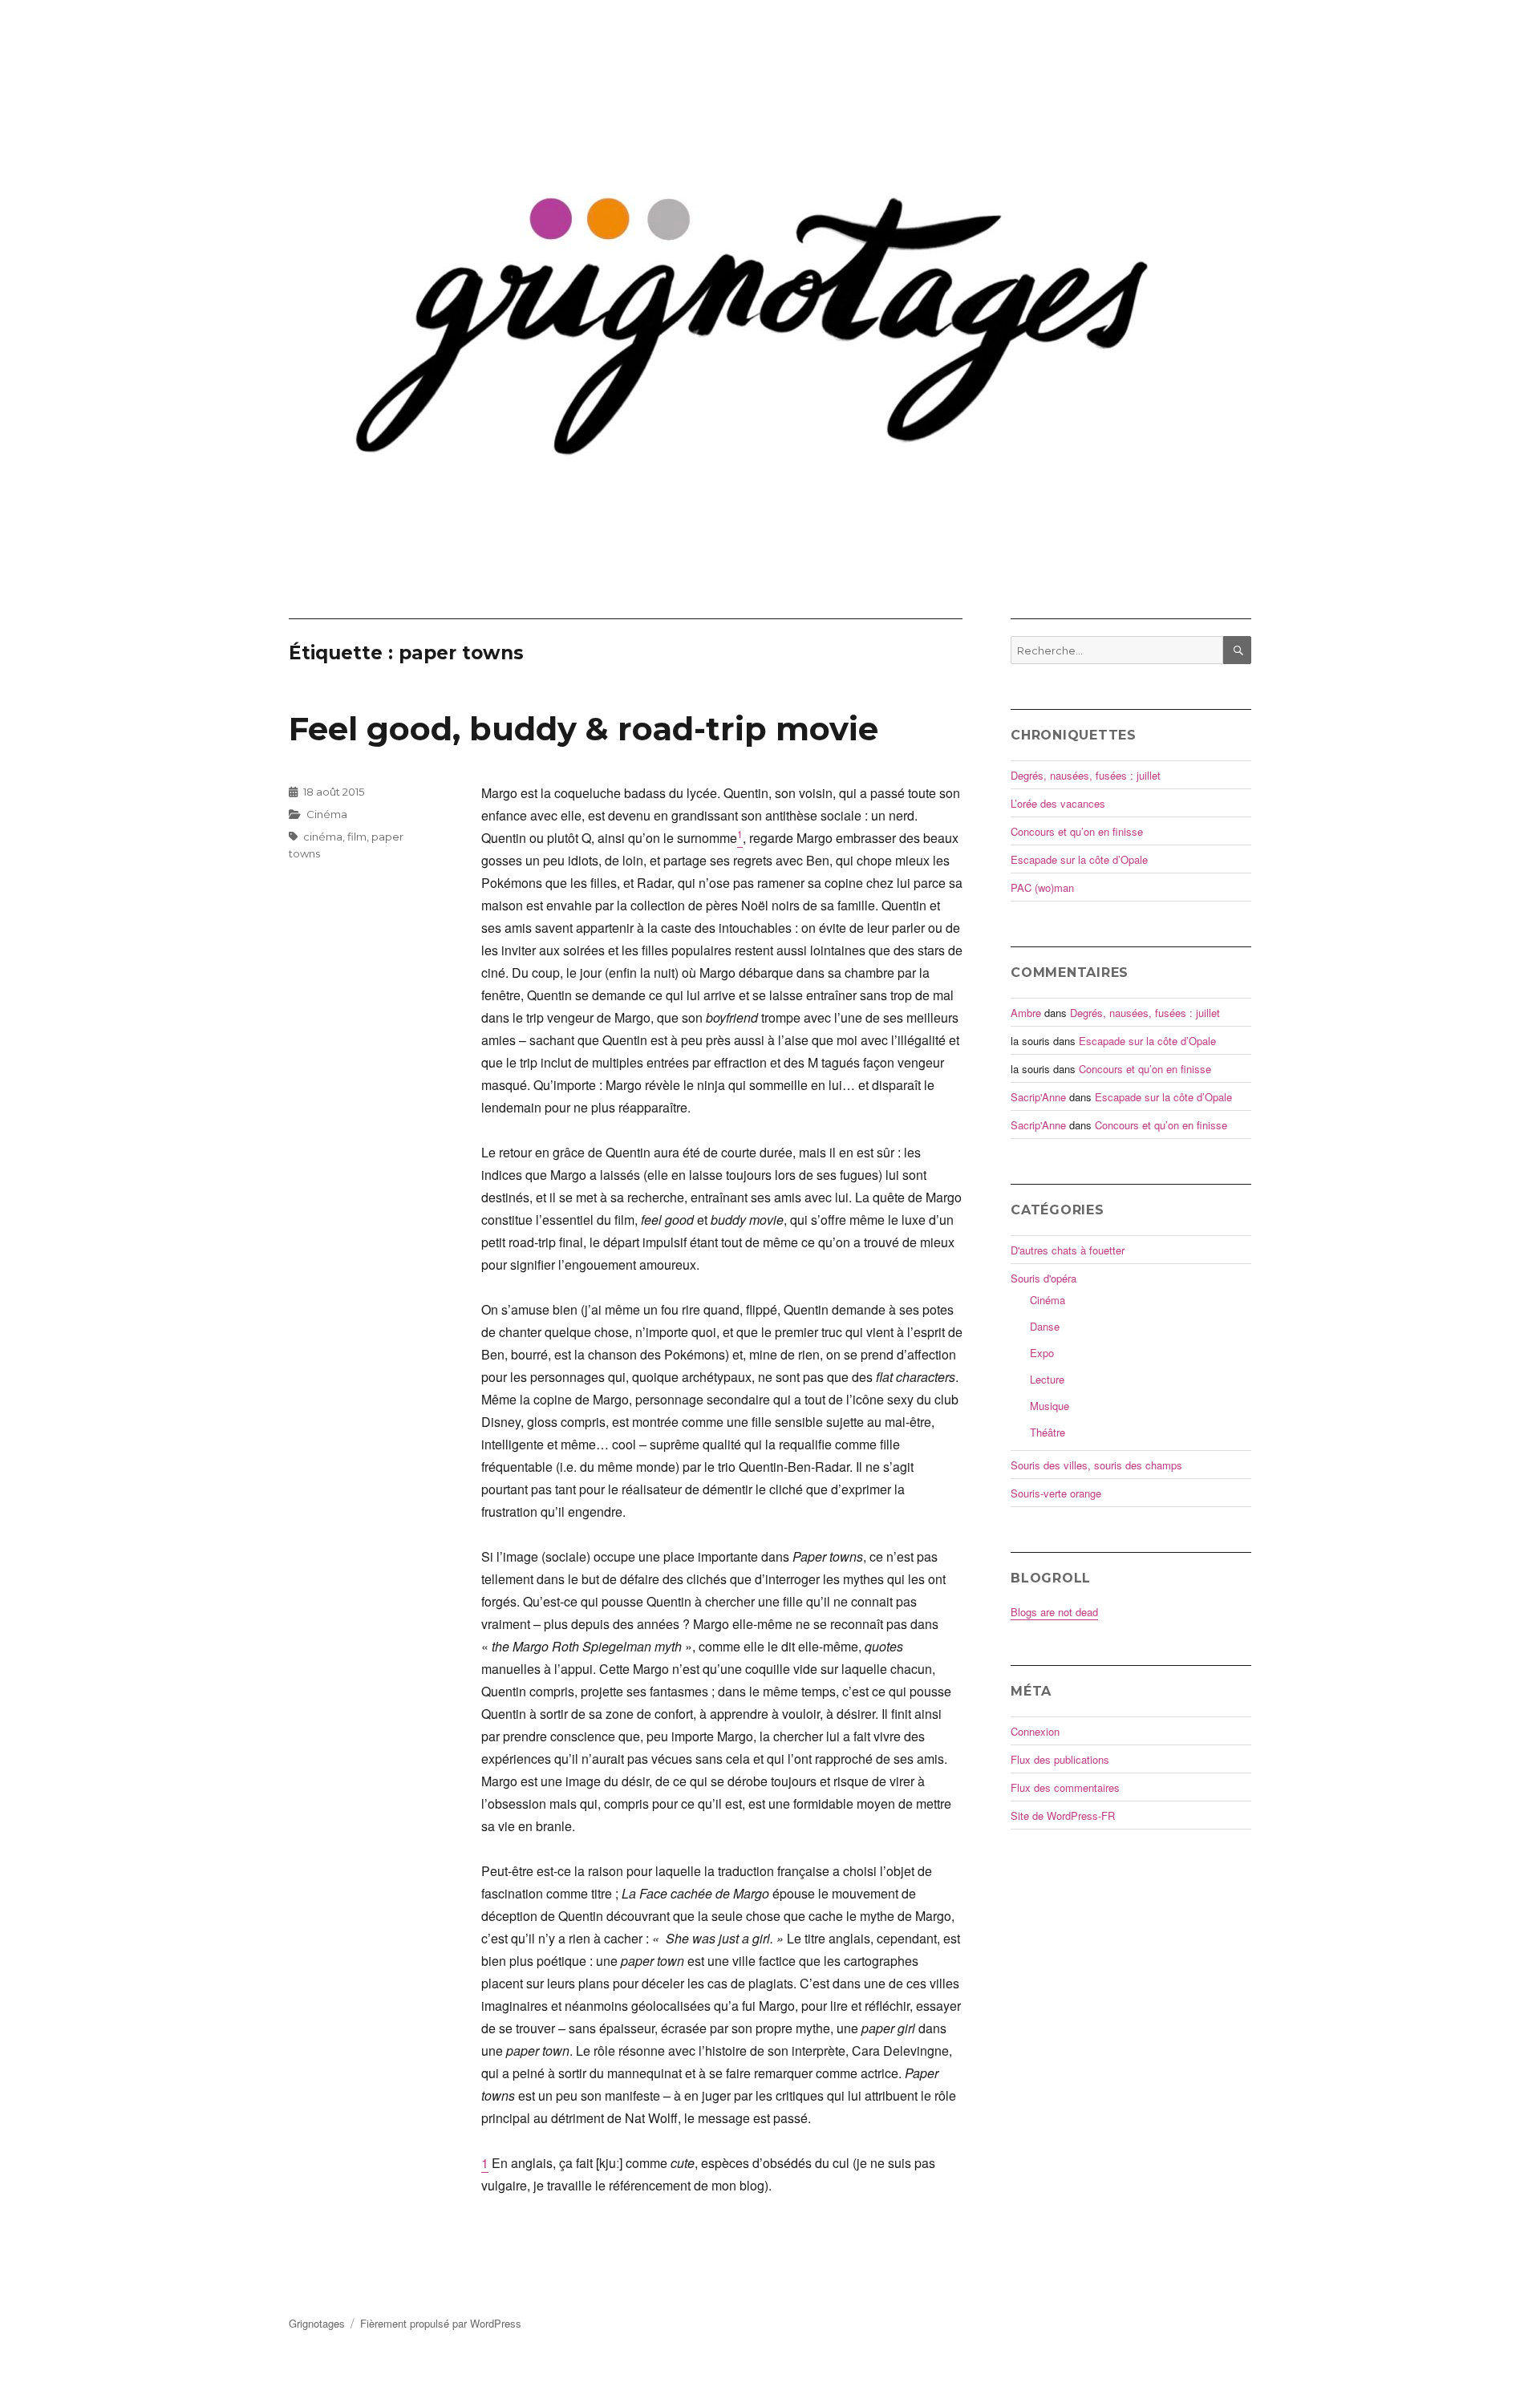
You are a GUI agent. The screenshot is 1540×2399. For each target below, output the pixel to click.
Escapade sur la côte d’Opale (1079, 859)
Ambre (1026, 1013)
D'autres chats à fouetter (1068, 1250)
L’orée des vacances (1058, 803)
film (357, 837)
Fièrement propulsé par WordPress (441, 2323)
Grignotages (317, 2323)
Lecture (1047, 1379)
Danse (1045, 1326)
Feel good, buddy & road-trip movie (584, 729)
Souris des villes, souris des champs (1096, 1465)
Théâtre (1048, 1432)
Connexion (1035, 1731)
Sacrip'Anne (1038, 1097)
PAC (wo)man (1042, 887)
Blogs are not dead (1054, 1612)
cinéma (323, 837)
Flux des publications (1060, 1759)
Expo (1042, 1353)
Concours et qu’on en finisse (1077, 831)
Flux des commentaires (1065, 1787)
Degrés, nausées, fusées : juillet (1086, 775)
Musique (1050, 1406)
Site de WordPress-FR (1063, 1815)
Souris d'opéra (1044, 1278)
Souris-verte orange (1056, 1493)
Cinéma (327, 814)
